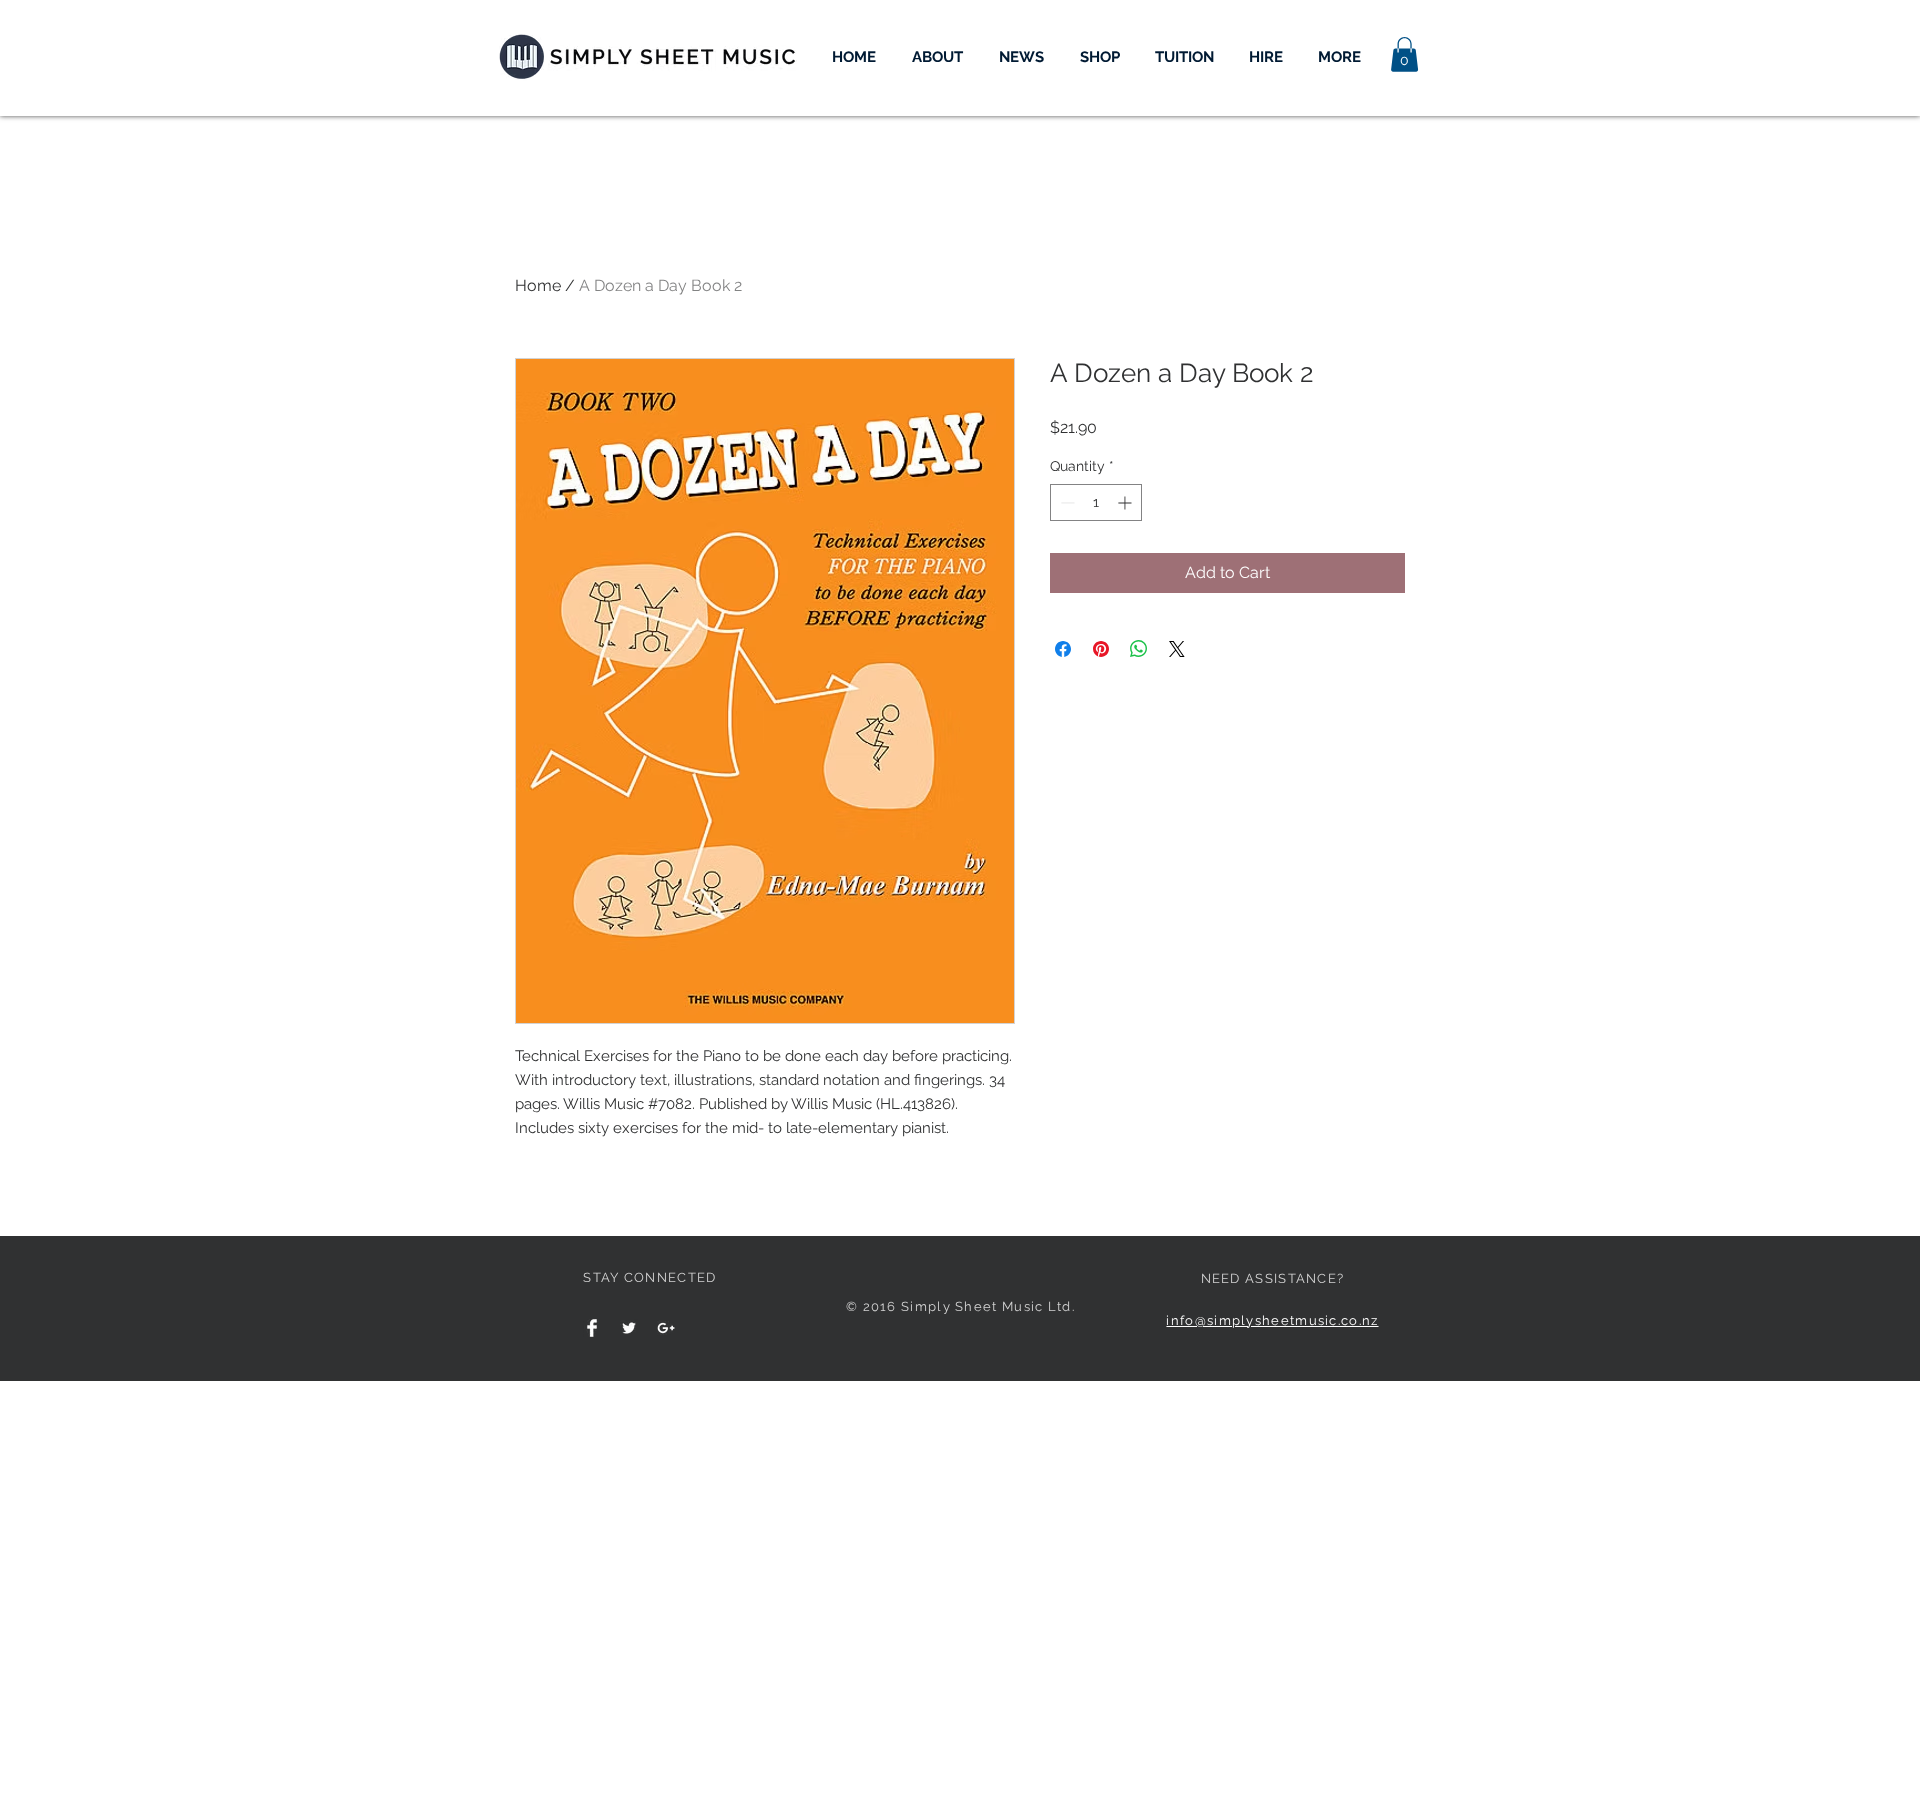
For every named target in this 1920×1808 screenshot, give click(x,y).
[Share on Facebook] (1063, 649)
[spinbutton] (1096, 502)
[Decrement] (1065, 502)
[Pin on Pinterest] (1101, 649)
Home (538, 285)
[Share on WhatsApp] (1139, 649)
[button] (1404, 54)
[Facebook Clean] (592, 1328)
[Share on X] (1177, 649)
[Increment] (1126, 502)
